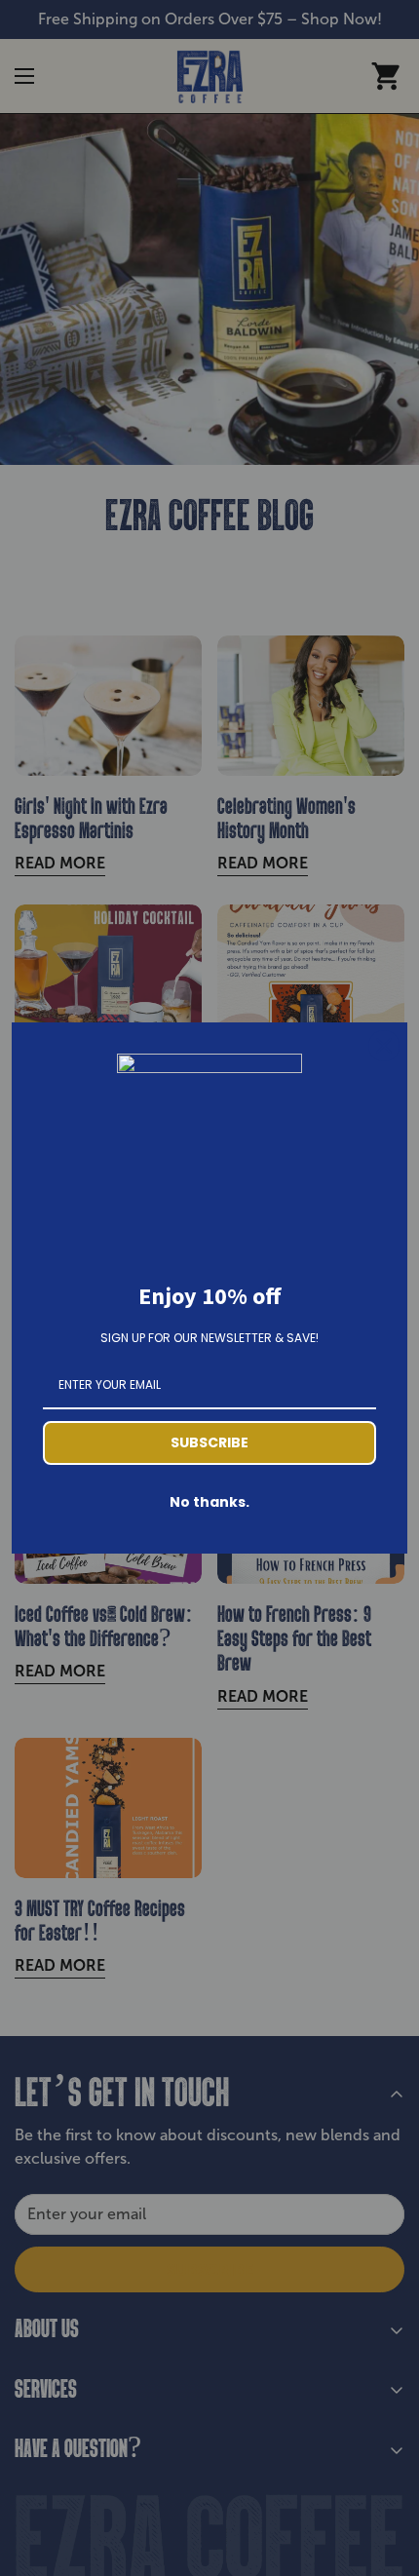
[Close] (384, 1046)
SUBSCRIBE (209, 1442)
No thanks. (209, 1502)
